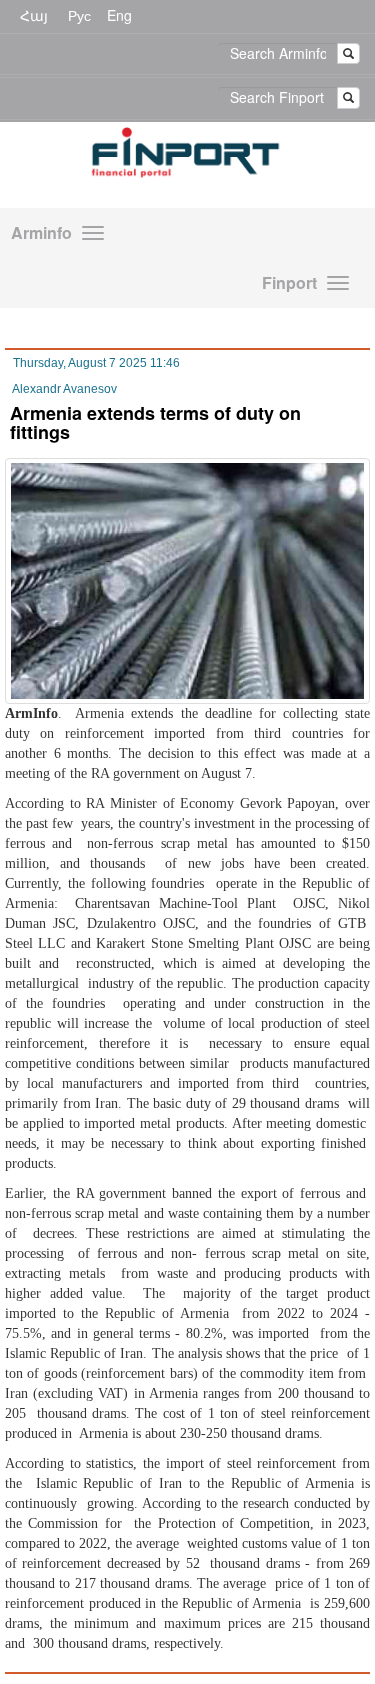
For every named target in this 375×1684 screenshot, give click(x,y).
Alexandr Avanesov (64, 389)
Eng (119, 15)
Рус (79, 15)
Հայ (34, 15)
